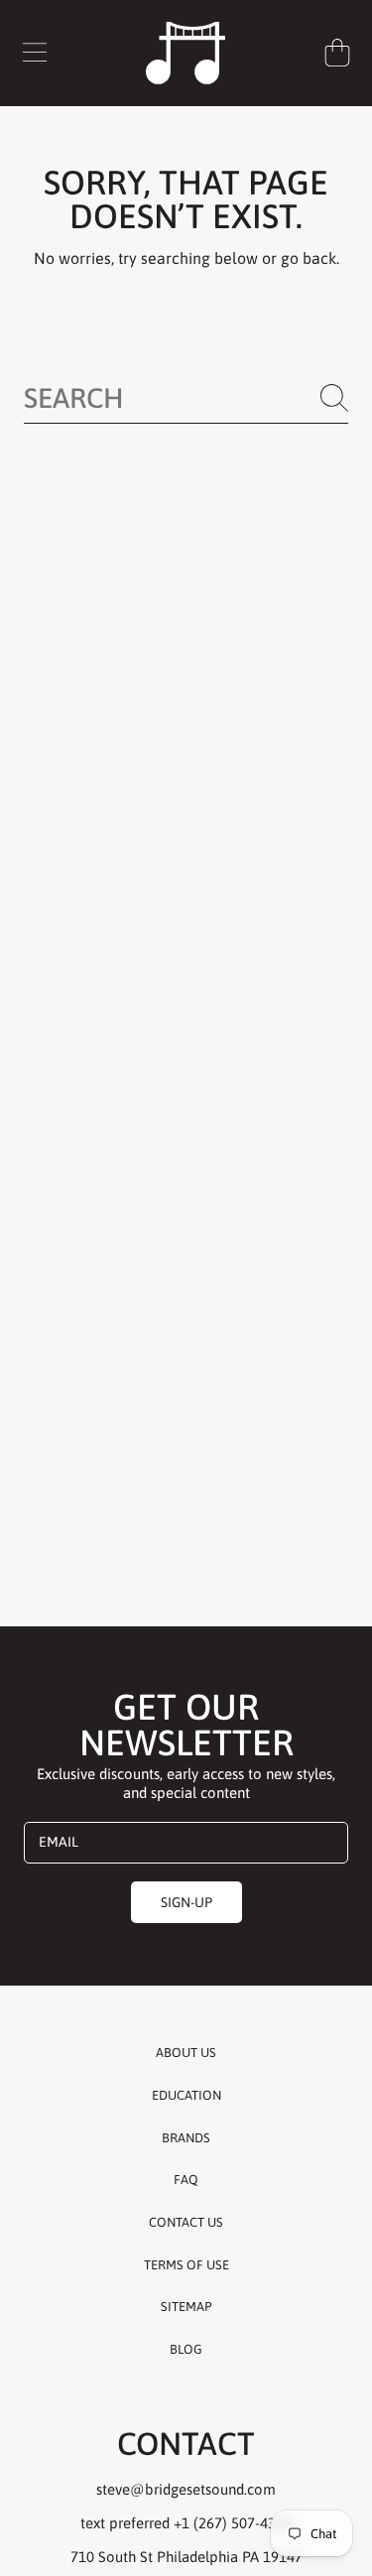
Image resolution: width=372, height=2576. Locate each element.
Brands (186, 2138)
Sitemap (186, 2307)
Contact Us (186, 2222)
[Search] (334, 398)
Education (186, 2095)
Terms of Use (186, 2265)
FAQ (186, 2180)
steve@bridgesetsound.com (186, 2489)
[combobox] (186, 398)
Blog (186, 2349)
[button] (35, 53)
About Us (186, 2053)
